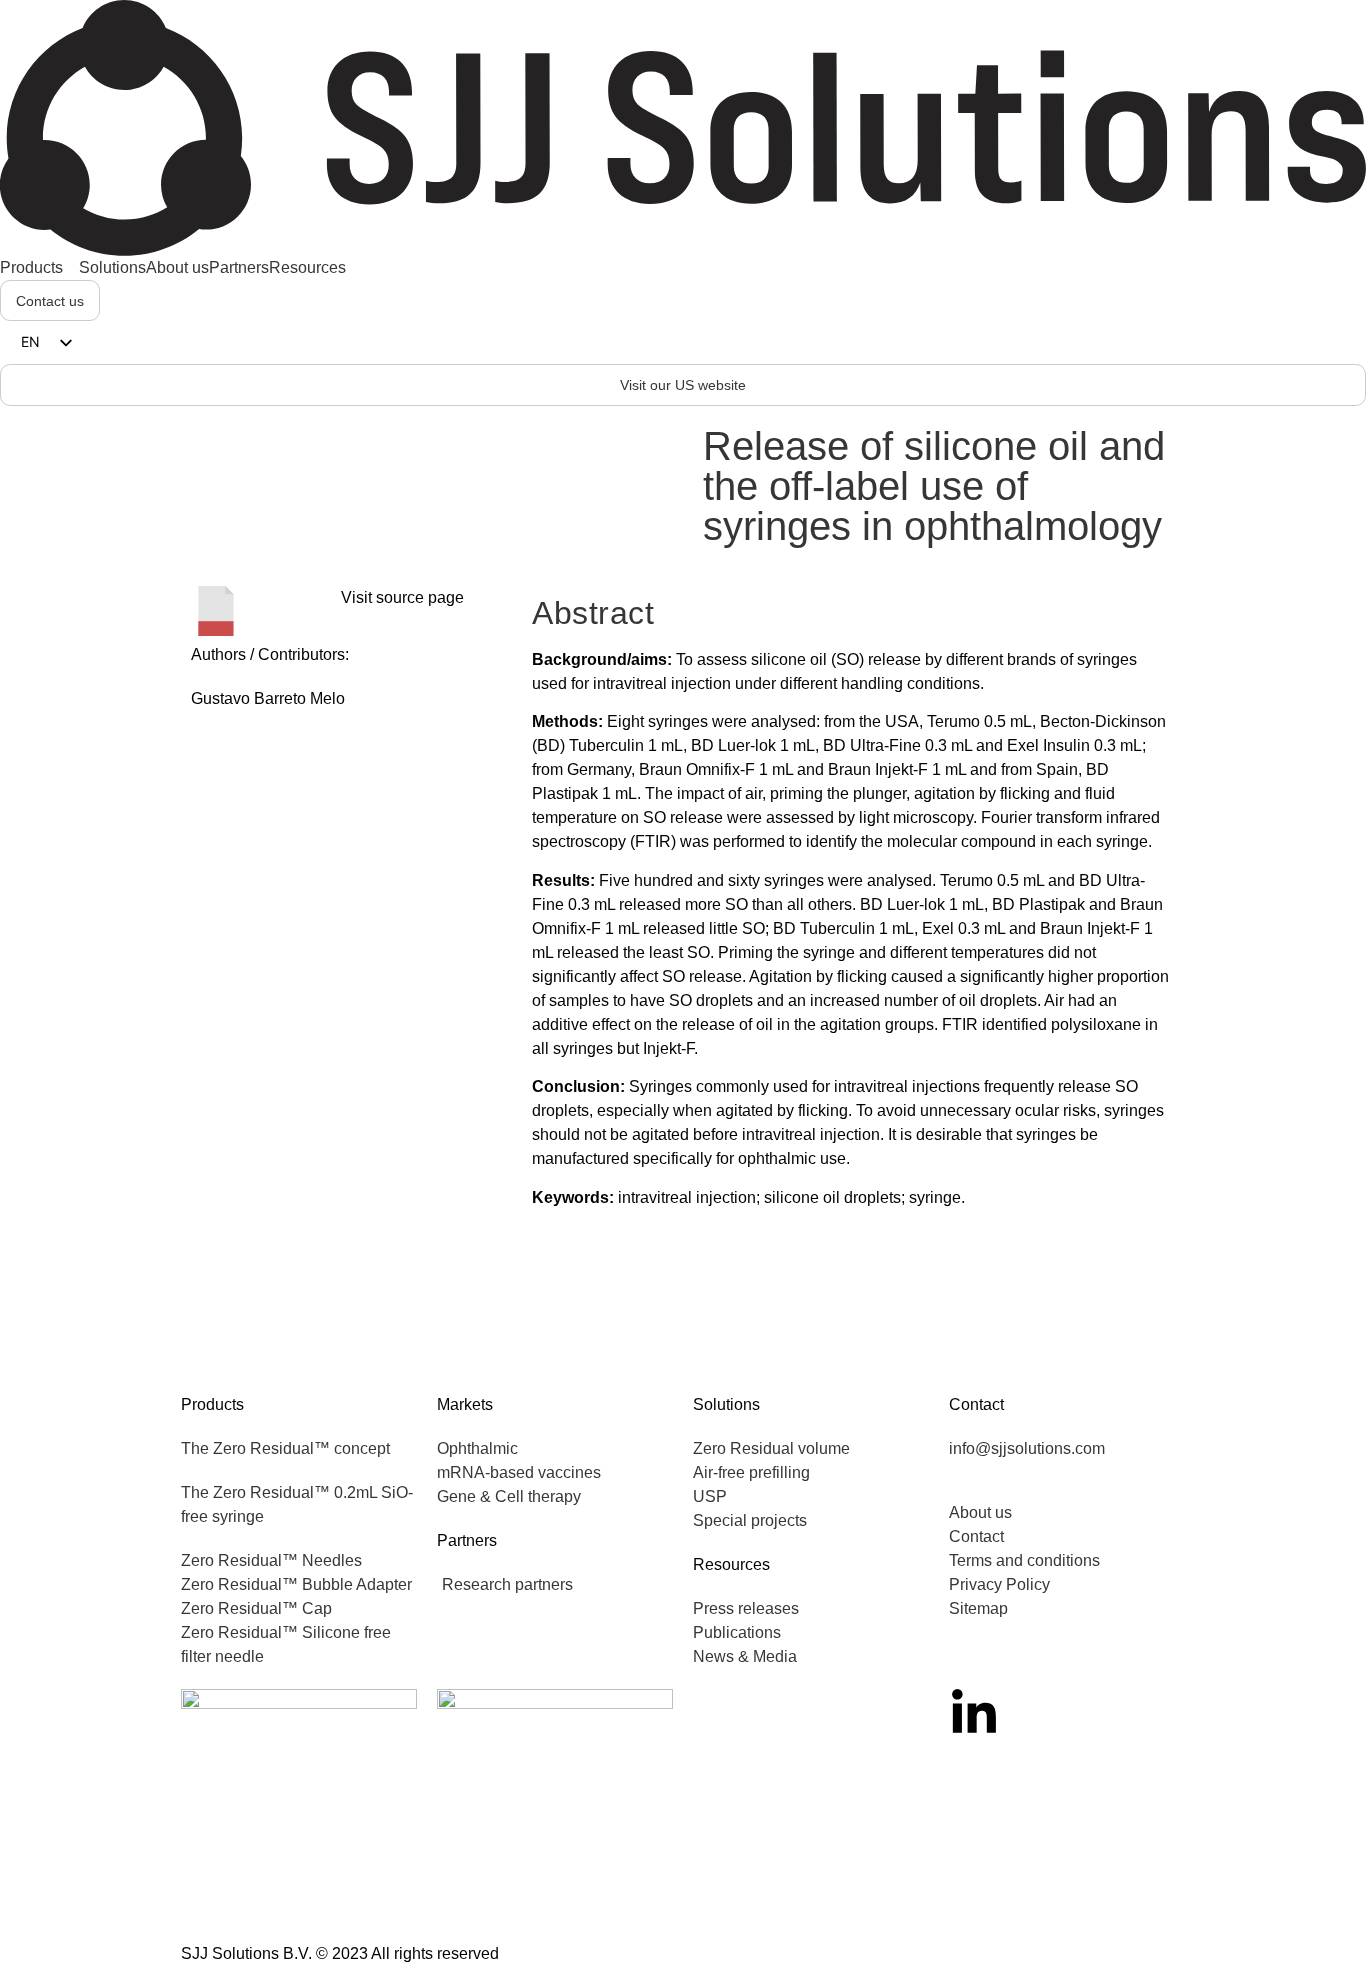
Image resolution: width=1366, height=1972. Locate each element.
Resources (731, 1564)
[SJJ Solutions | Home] (683, 126)
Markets (465, 1404)
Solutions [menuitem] (112, 267)
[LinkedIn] (974, 1714)
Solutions (726, 1404)
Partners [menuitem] (239, 267)
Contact (976, 1404)
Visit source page (402, 597)
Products (212, 1404)
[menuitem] (39, 268)
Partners (467, 1540)
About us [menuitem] (177, 267)
